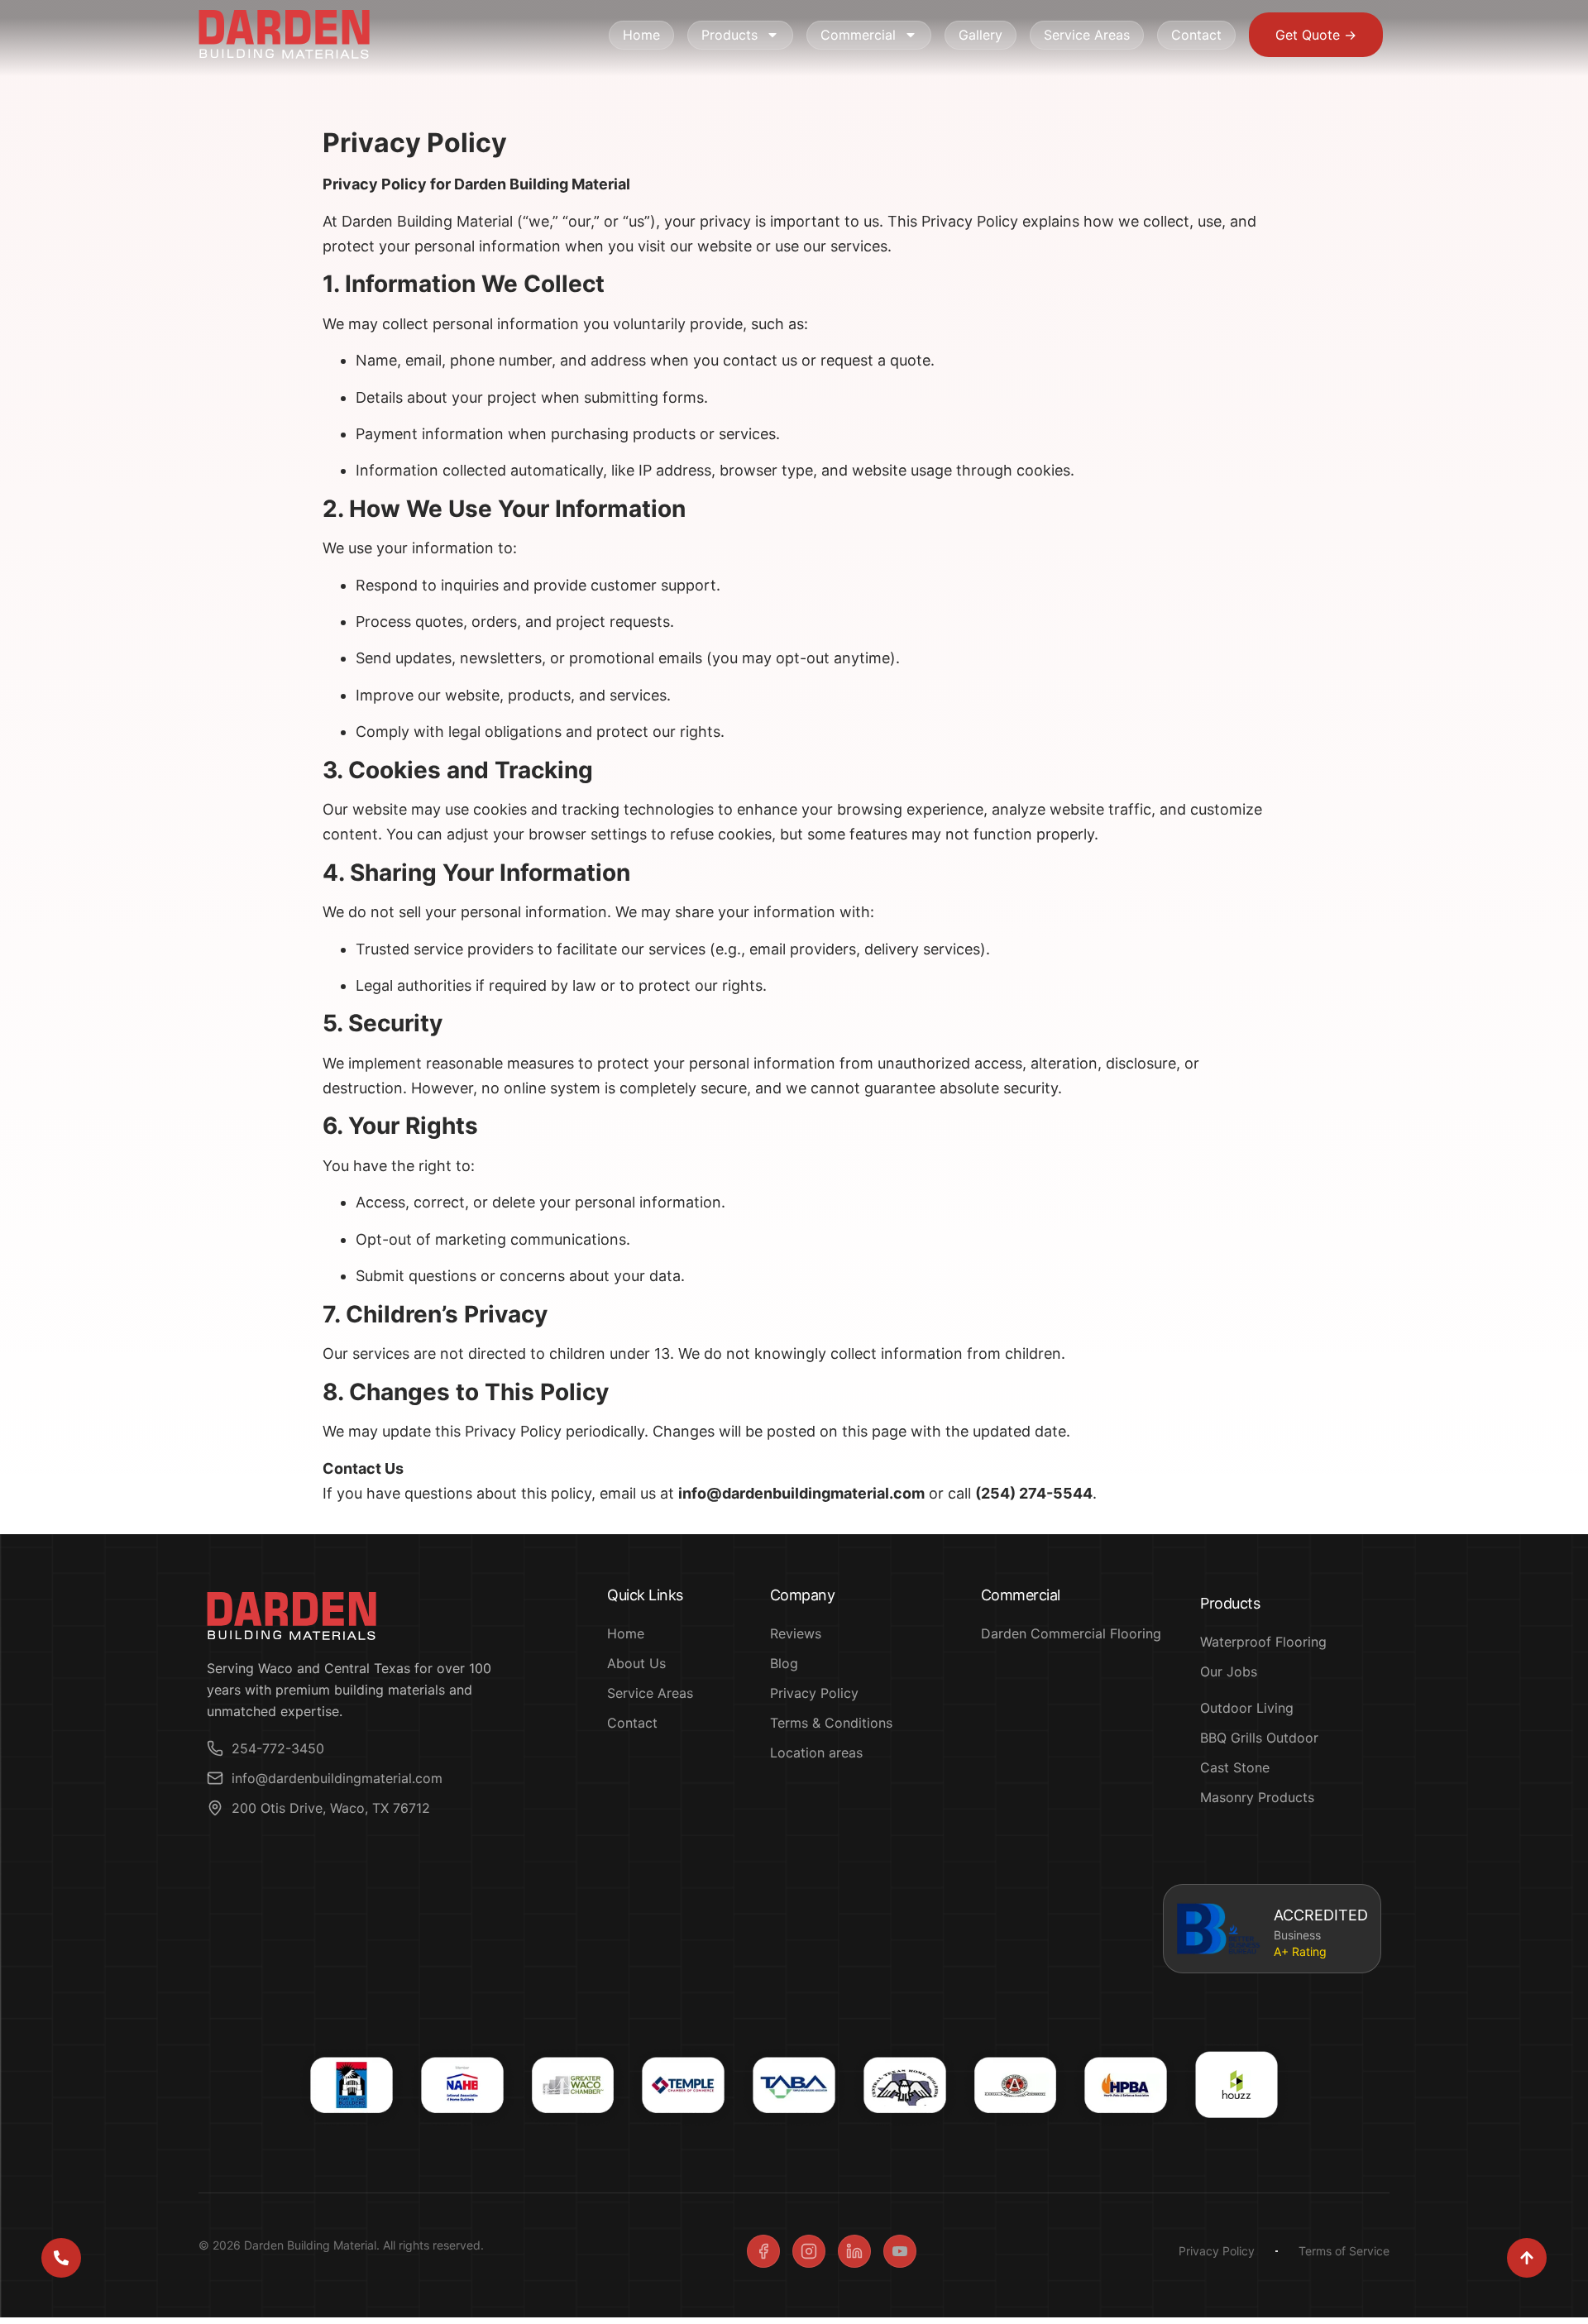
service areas (1087, 35)
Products (729, 35)
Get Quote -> (1316, 35)
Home (641, 35)
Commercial (858, 35)
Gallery (981, 35)
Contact (1196, 35)
